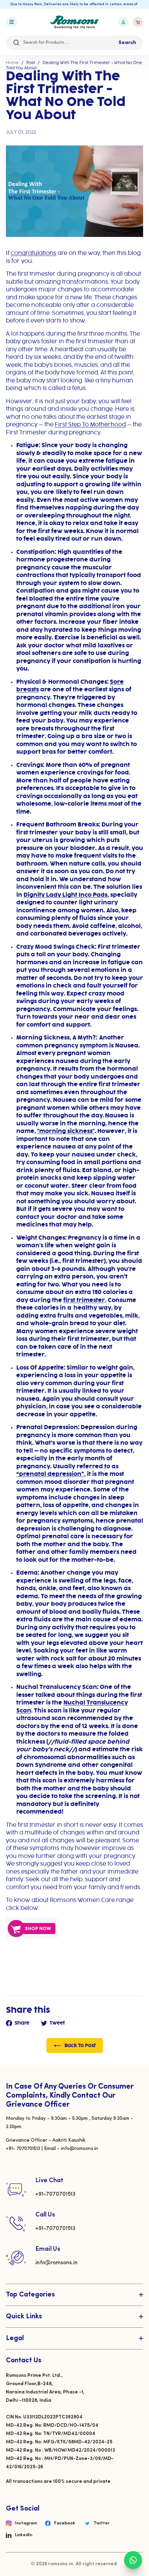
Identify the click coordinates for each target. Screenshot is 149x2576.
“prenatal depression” (50, 1474)
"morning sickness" (66, 1131)
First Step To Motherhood (90, 425)
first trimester (84, 1300)
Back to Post (80, 2046)
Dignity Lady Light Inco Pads (65, 895)
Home (12, 63)
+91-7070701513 (55, 2194)
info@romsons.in (56, 2263)
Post (31, 63)
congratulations (33, 253)
